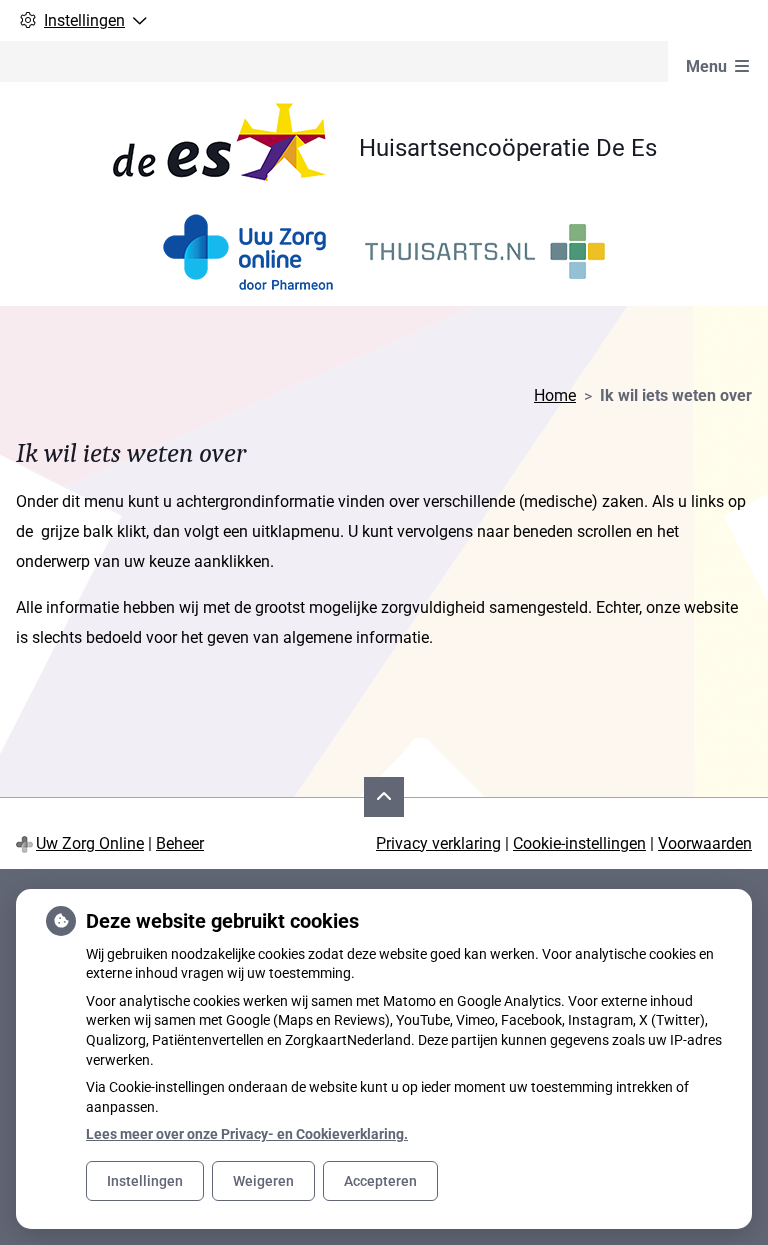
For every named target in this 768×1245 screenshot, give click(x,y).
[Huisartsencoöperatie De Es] (235, 148)
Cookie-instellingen (579, 843)
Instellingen (145, 1181)
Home (555, 395)
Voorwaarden (705, 843)
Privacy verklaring (438, 843)
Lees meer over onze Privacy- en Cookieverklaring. (247, 1134)
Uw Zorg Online (90, 843)
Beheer (180, 843)
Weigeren (263, 1181)
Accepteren (380, 1181)
